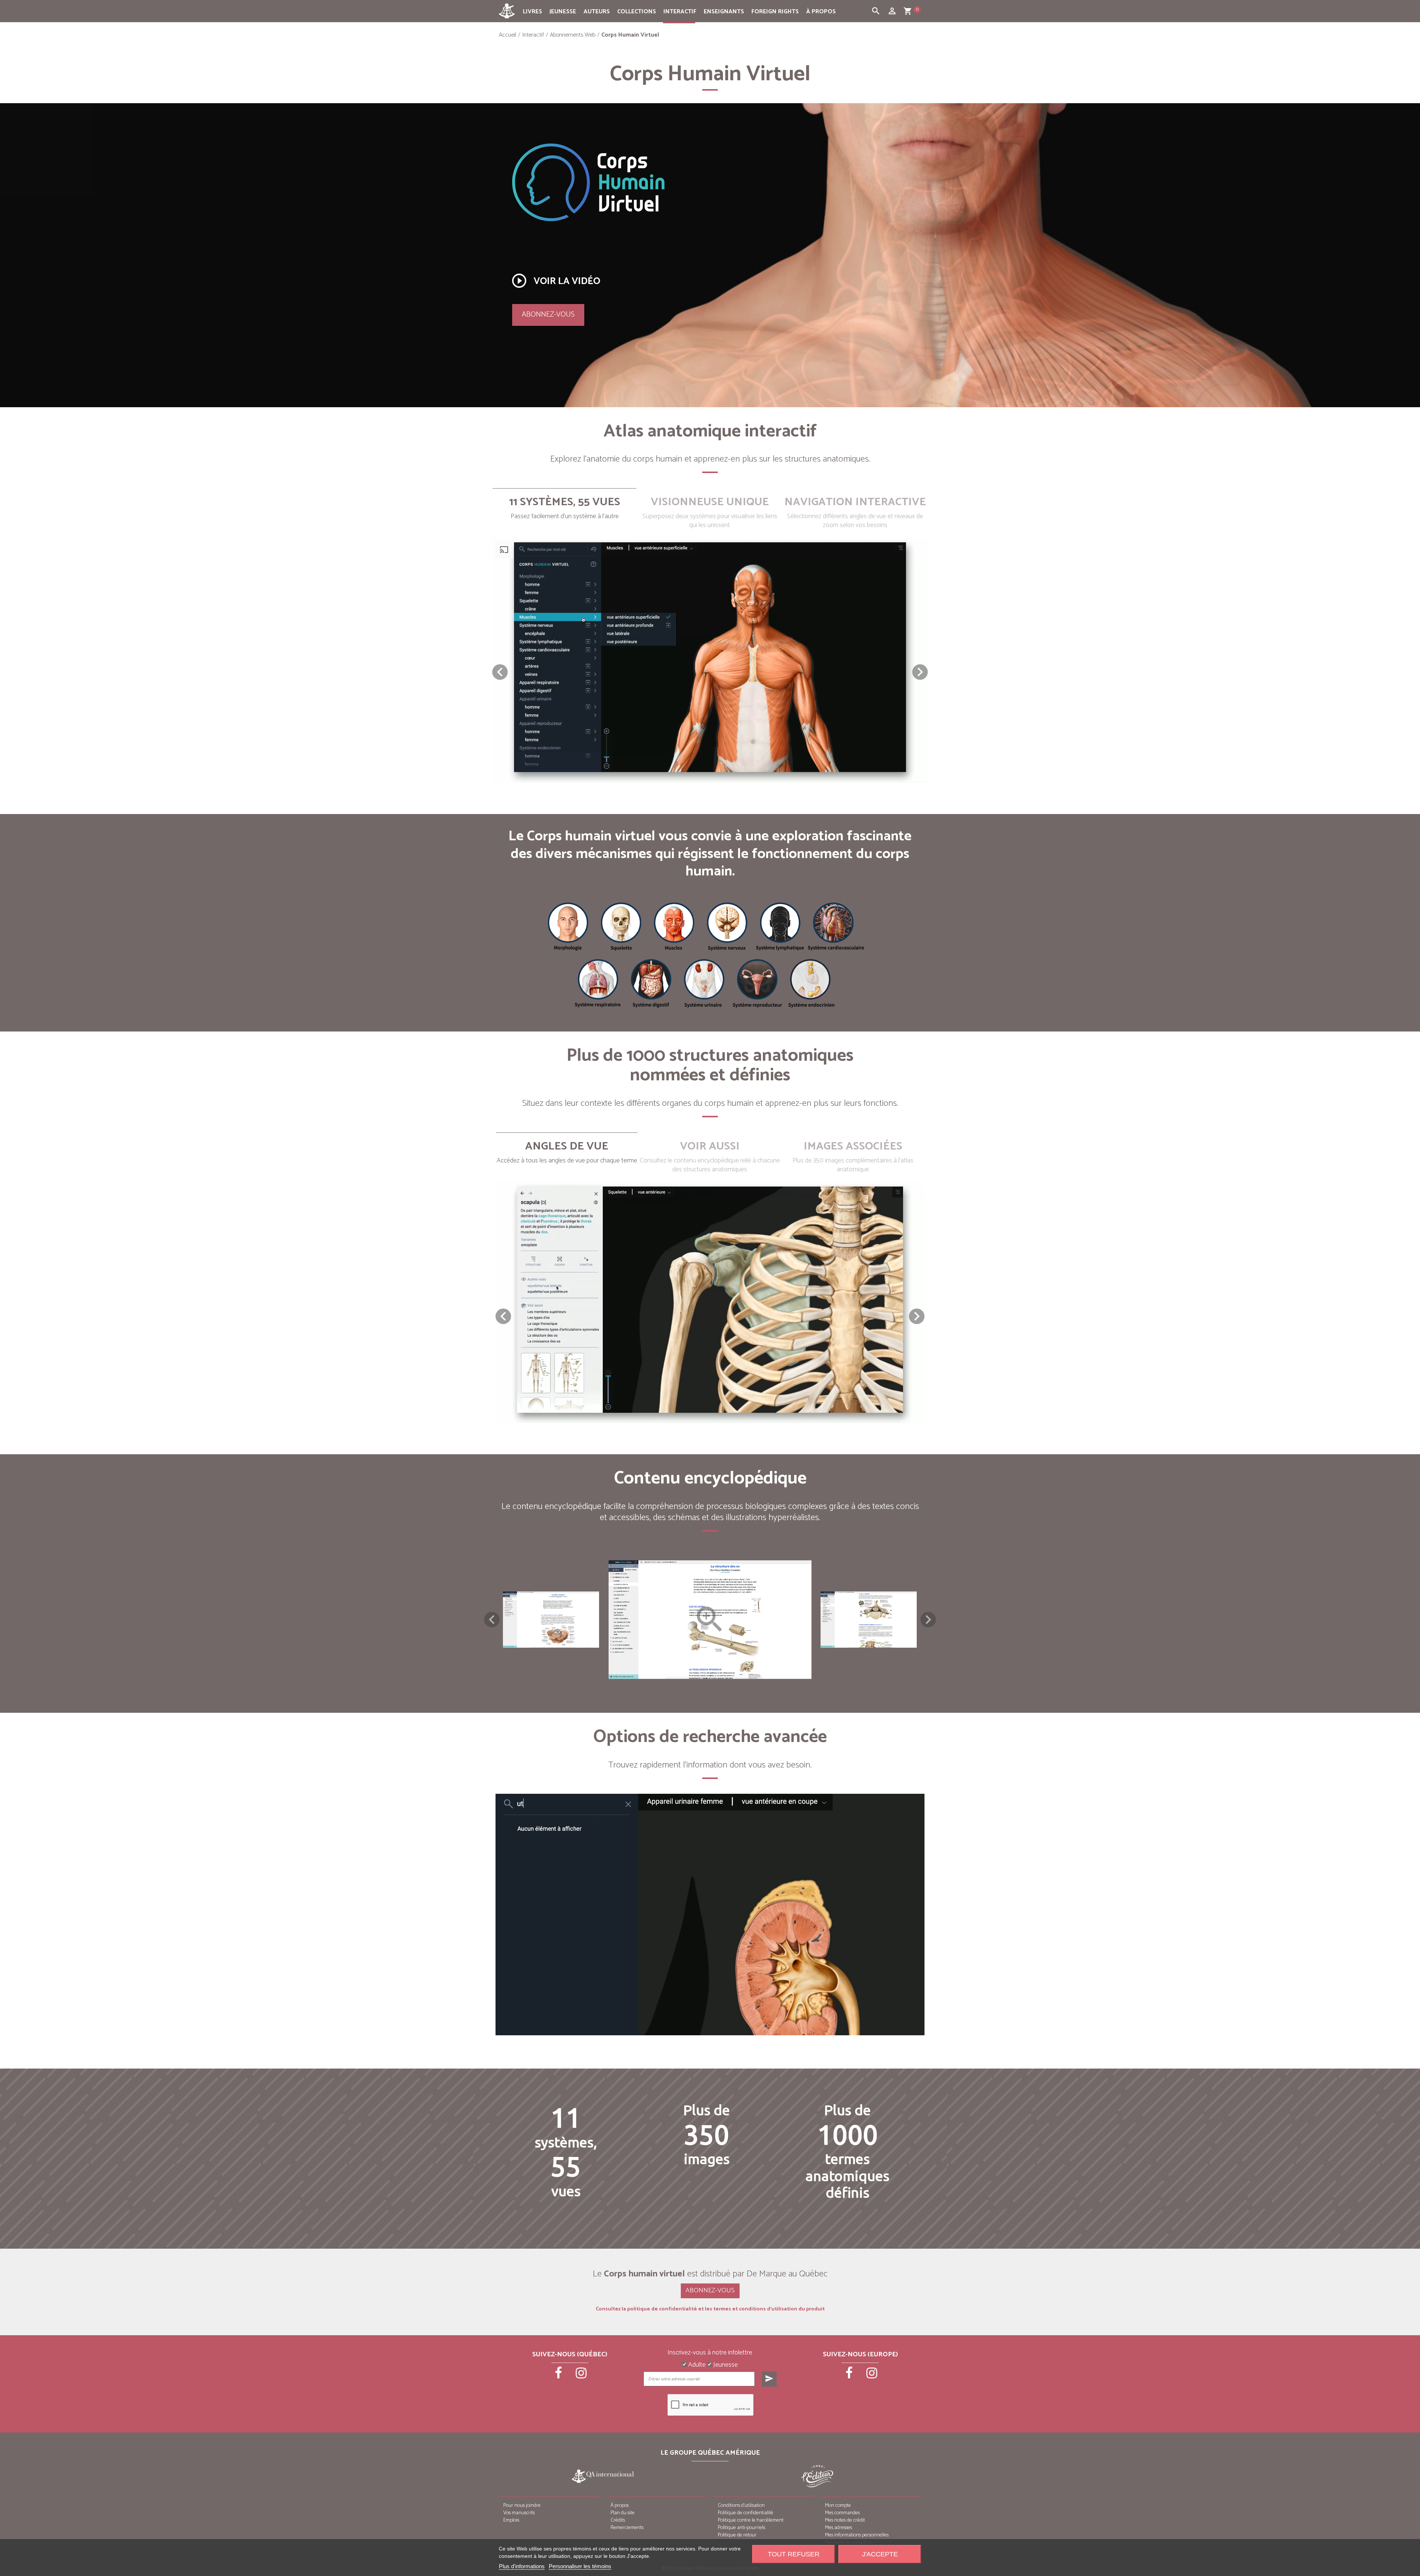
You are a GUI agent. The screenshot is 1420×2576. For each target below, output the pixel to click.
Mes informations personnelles (857, 2535)
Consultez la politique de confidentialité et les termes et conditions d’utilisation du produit (710, 2309)
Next (928, 1620)
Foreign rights (775, 12)
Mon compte (838, 2506)
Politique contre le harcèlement (751, 2520)
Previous (492, 1620)
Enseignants (724, 12)
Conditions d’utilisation (741, 2506)
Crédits (618, 2520)
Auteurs (597, 12)
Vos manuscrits (519, 2513)
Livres (532, 12)
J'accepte (880, 2554)
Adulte (696, 2365)
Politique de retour (737, 2535)
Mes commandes (842, 2513)
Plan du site (623, 2513)
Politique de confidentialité (745, 2513)
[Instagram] (581, 2376)
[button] (920, 672)
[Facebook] (559, 2376)
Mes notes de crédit (845, 2520)
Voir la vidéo (555, 281)
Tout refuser (794, 2554)
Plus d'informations (522, 2566)
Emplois (511, 2520)
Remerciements (627, 2528)
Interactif (680, 12)
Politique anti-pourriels (741, 2528)
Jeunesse (563, 12)
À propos (821, 12)
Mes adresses (839, 2528)
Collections (637, 12)
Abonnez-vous (548, 315)
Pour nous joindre (522, 2506)
